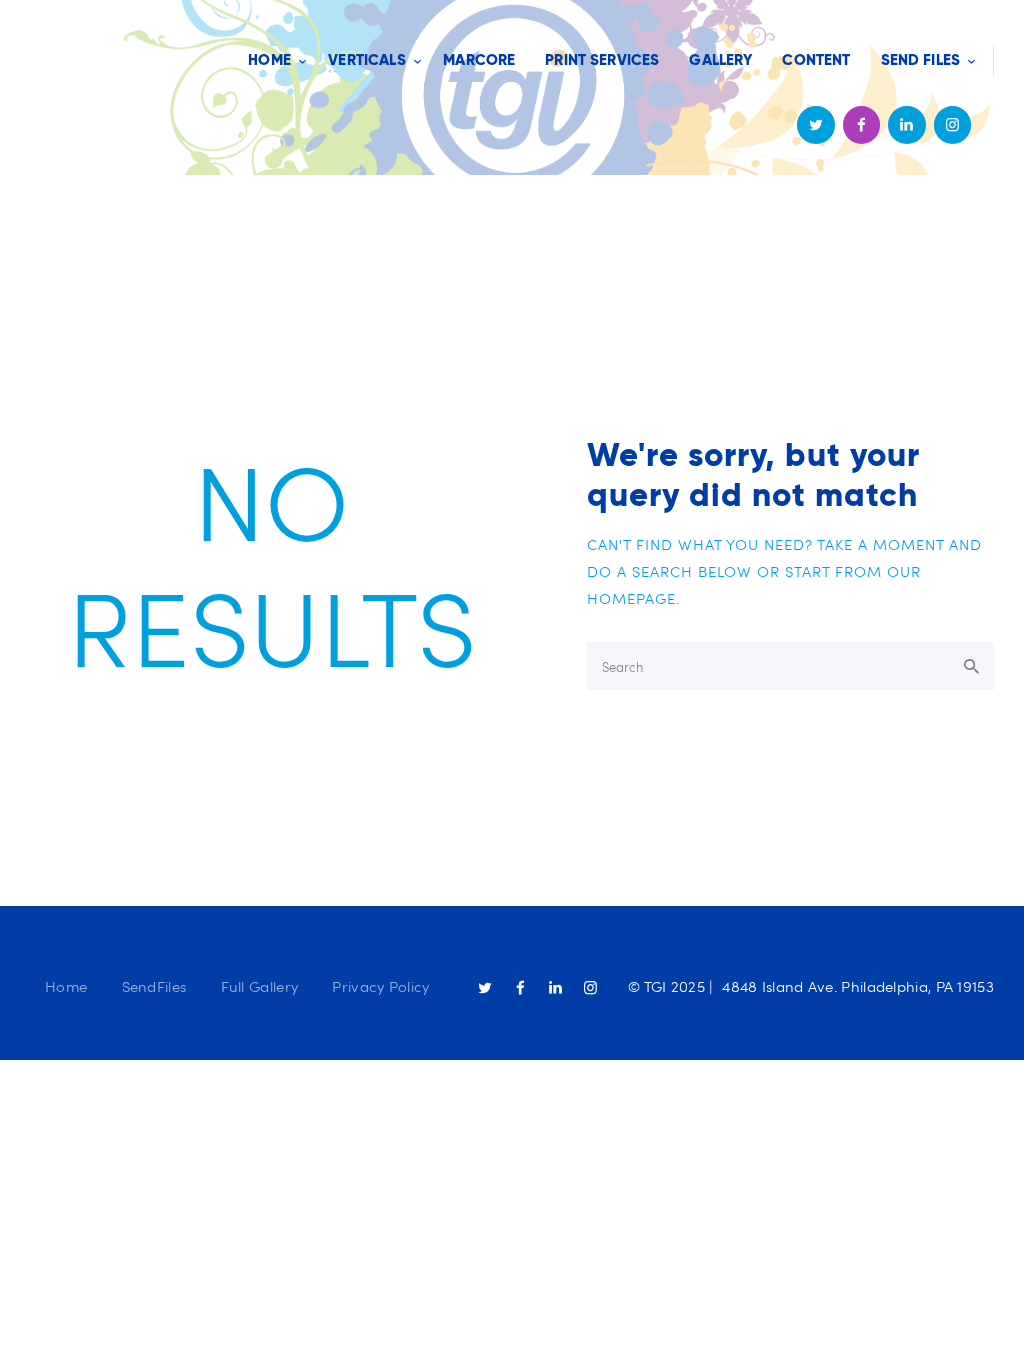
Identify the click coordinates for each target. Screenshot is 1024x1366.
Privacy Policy (380, 986)
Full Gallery (260, 986)
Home (66, 986)
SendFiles (154, 986)
